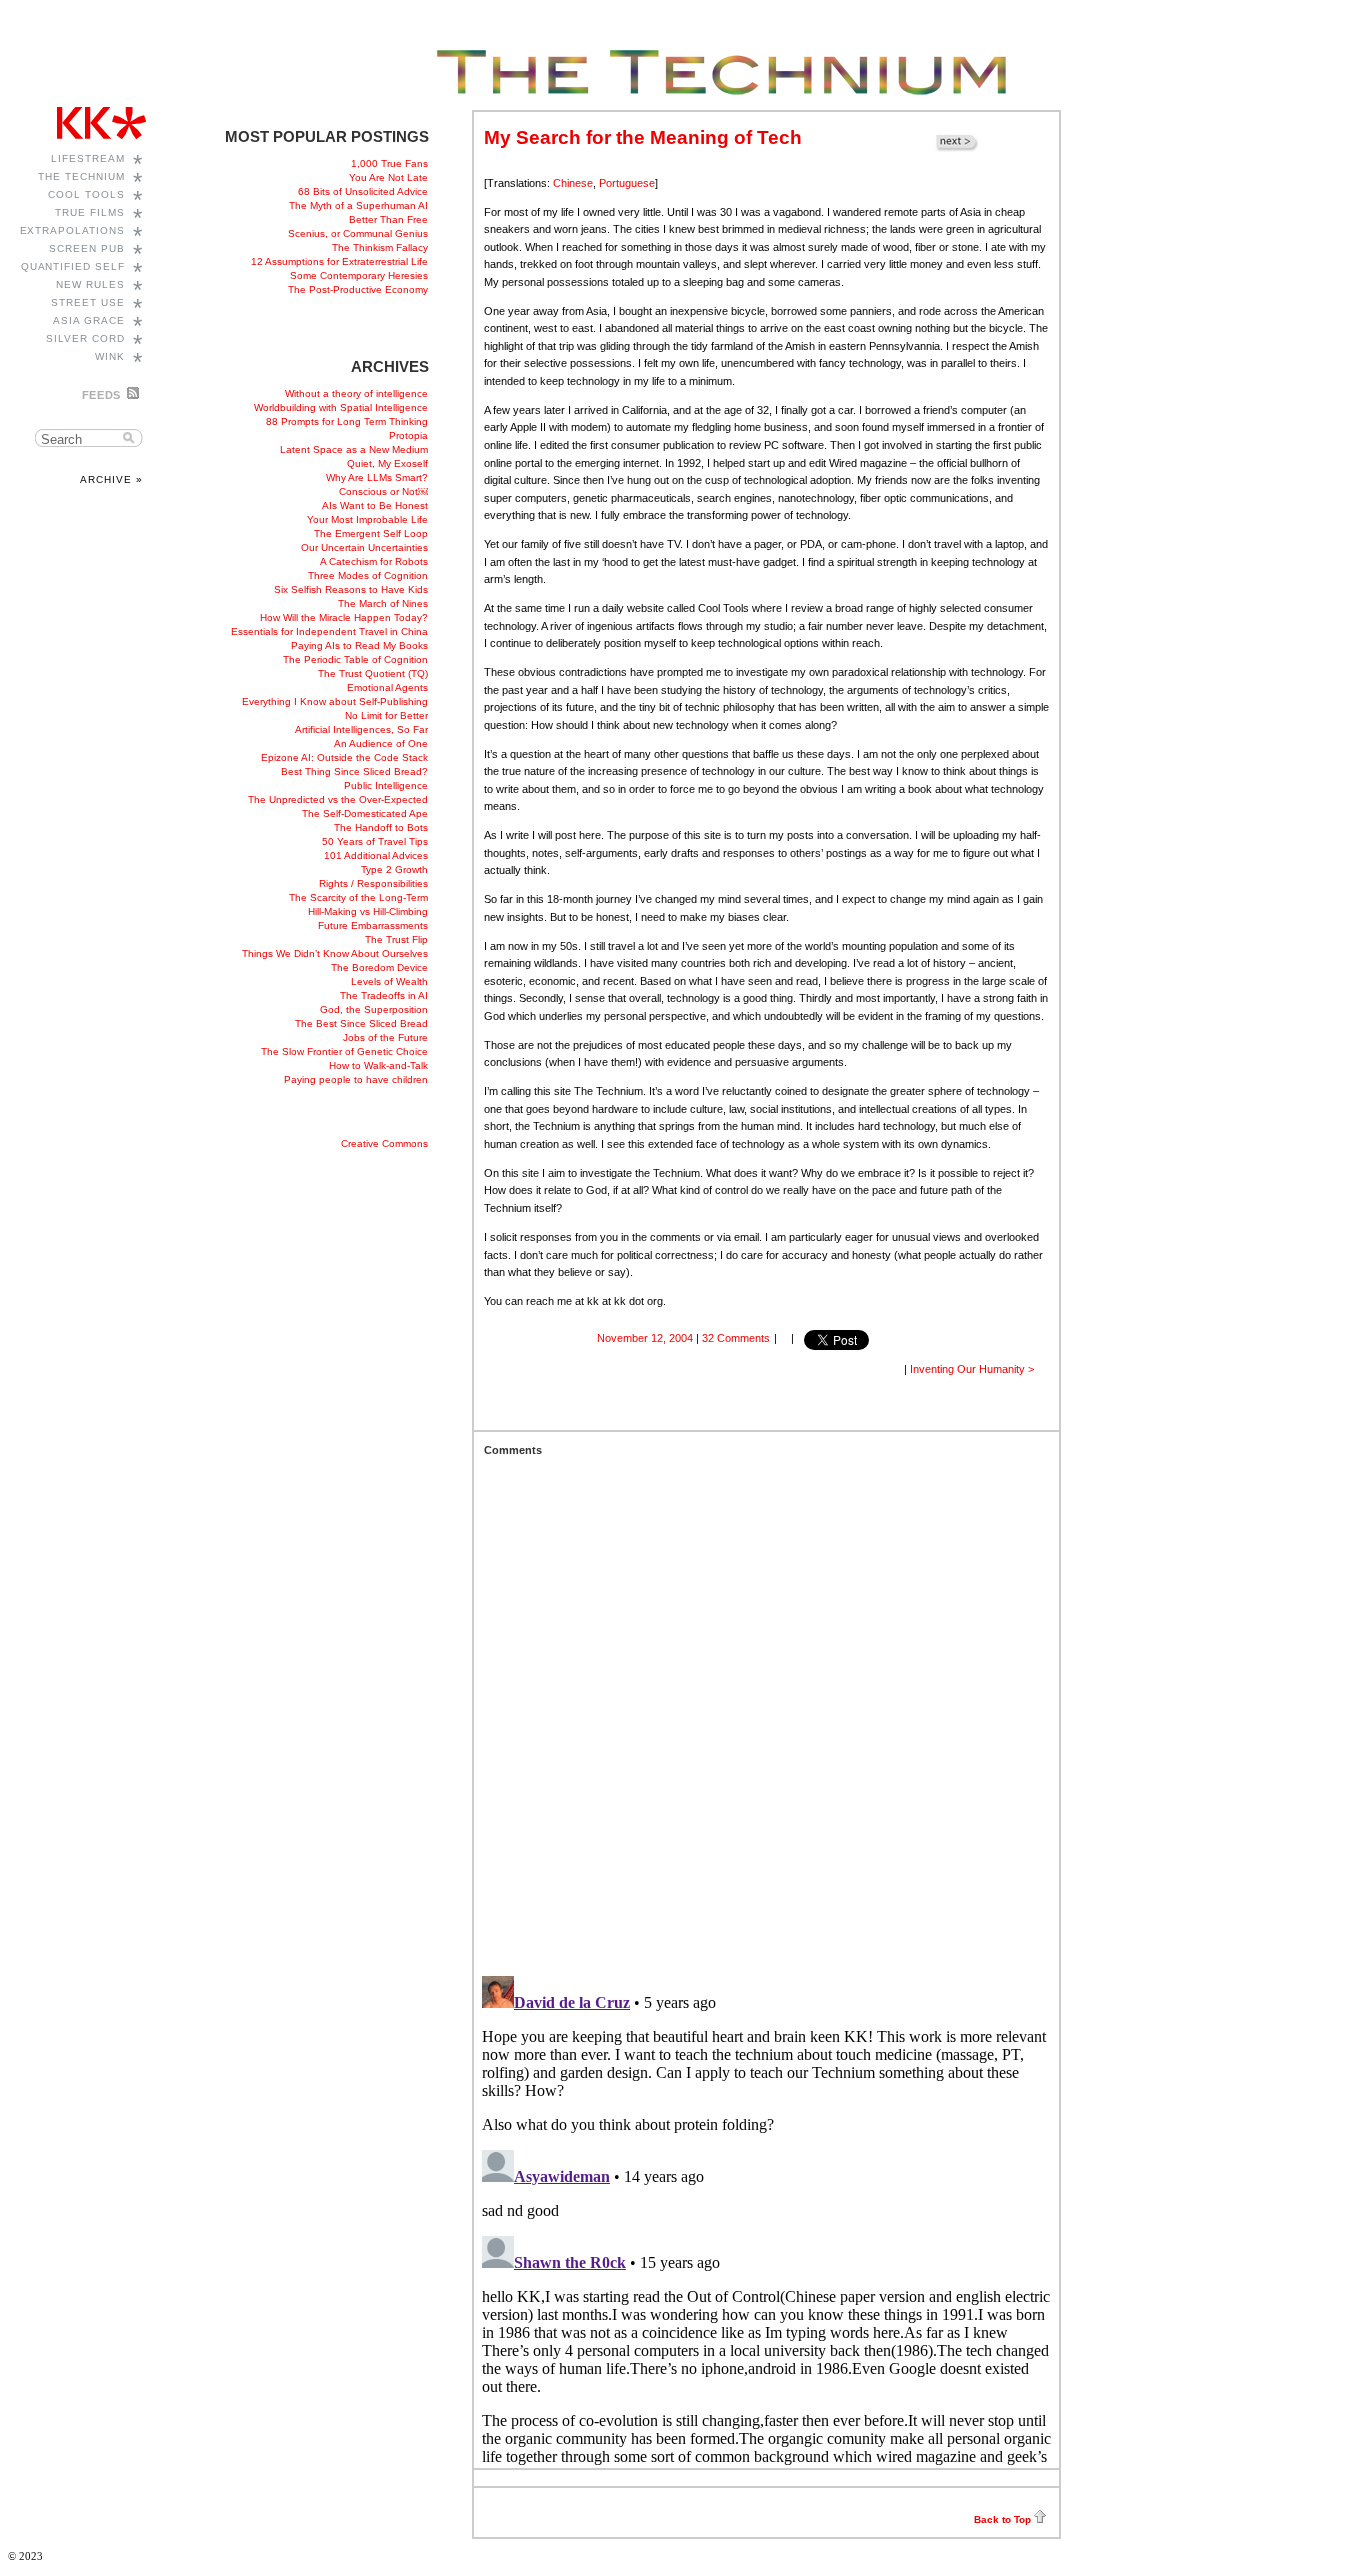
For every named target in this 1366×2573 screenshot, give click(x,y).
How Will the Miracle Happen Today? (344, 617)
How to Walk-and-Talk (378, 1065)
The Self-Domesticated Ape (365, 813)
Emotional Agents (387, 687)
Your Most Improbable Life (367, 519)
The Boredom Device (379, 967)
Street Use (88, 302)
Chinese (573, 183)
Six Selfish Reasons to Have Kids (351, 589)
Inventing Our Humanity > (972, 1369)
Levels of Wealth (389, 981)
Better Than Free (388, 219)
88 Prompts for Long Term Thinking (347, 421)
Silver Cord (85, 338)
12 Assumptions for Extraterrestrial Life (339, 261)
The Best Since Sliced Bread (361, 1023)
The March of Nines (383, 603)
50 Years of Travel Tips (375, 841)
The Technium (81, 176)
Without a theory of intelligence (356, 393)
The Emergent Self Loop (371, 533)
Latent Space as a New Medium (354, 449)
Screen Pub (87, 248)
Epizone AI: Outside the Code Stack (344, 757)
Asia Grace (89, 320)
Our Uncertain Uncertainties (364, 547)
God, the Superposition (374, 1009)
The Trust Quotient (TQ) (373, 673)
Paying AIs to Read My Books (359, 645)
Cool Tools (86, 194)
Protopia (408, 435)
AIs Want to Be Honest (375, 505)
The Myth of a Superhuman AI (358, 205)
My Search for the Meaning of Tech (643, 137)
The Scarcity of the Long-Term (358, 897)
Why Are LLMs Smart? (377, 477)
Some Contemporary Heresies (359, 275)
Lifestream (88, 158)
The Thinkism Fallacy (380, 247)
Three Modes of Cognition (368, 575)
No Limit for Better (386, 715)
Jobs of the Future (385, 1037)
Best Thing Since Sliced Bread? (354, 771)
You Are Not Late (388, 177)
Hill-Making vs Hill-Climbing (368, 911)
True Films (90, 212)
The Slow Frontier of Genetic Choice (344, 1051)
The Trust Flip (396, 939)
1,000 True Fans (389, 163)
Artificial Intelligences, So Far (361, 729)
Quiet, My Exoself (387, 463)
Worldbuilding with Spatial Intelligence (341, 407)
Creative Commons (384, 1143)
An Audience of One (381, 743)
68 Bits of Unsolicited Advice (363, 191)
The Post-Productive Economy (358, 289)
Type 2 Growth (394, 869)
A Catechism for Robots (374, 561)
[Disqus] (766, 1706)
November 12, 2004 (645, 1338)
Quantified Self (73, 266)
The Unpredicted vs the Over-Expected (338, 799)
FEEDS (101, 395)
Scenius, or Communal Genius (358, 233)
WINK (110, 356)
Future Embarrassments (373, 925)
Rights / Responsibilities (373, 883)
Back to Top (1002, 2519)
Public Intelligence (386, 785)
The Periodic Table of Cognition (355, 659)
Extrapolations (73, 230)
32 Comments (736, 1338)
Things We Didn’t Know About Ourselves (335, 953)
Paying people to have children (356, 1079)
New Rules (90, 284)
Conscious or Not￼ (383, 491)
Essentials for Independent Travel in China (329, 631)
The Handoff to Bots (381, 827)
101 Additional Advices (376, 855)
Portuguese (627, 183)
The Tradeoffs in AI (384, 995)
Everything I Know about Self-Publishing (335, 701)
